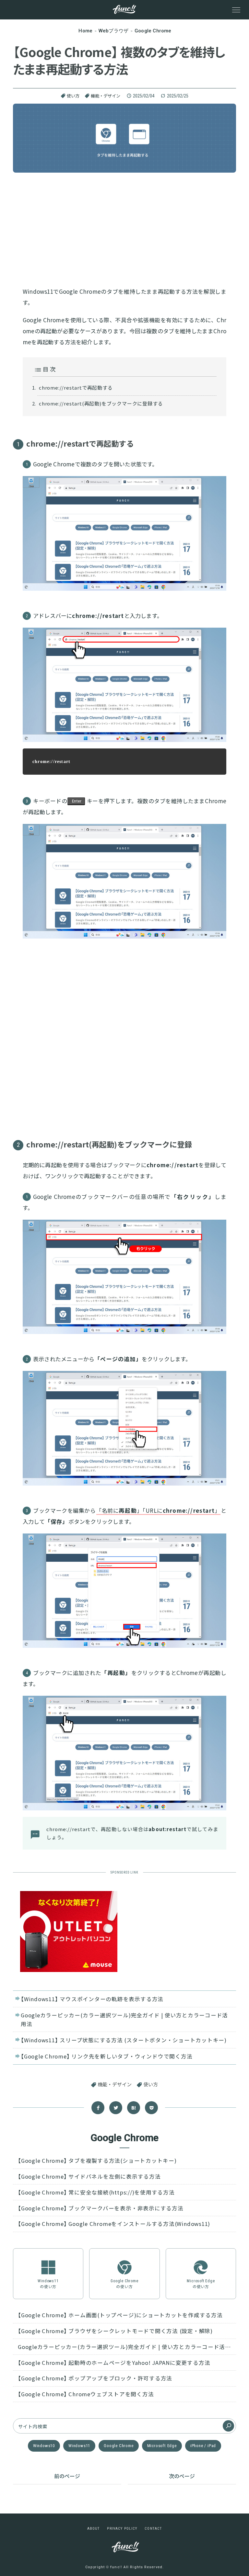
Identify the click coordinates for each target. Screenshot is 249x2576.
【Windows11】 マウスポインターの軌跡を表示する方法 (92, 1999)
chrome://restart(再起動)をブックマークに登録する (101, 403)
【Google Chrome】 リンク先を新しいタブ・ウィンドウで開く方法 (107, 2056)
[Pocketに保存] (151, 2108)
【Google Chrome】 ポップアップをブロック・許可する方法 (95, 2378)
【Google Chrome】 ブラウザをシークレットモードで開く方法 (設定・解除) (115, 2331)
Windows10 (44, 2446)
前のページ (67, 2476)
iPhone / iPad (203, 2446)
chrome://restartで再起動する (76, 388)
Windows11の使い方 (48, 2284)
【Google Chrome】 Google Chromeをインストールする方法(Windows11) (114, 2224)
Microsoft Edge (162, 2446)
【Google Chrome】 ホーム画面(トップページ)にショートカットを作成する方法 (120, 2315)
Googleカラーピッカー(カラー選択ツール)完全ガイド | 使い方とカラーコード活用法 (124, 2019)
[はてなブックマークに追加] (134, 2108)
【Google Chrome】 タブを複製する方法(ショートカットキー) (97, 2160)
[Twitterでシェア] (116, 2108)
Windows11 (79, 2446)
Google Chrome (119, 2446)
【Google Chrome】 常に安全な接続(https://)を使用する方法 (96, 2192)
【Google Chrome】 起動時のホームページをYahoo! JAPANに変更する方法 (114, 2363)
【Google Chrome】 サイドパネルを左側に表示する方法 (89, 2176)
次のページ (182, 2476)
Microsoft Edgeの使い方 (201, 2284)
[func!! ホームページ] (124, 9)
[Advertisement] (124, 228)
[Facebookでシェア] (98, 2108)
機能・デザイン (106, 96)
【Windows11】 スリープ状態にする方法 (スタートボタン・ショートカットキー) (124, 2040)
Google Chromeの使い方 (124, 2284)
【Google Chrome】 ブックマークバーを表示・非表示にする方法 (101, 2208)
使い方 (73, 96)
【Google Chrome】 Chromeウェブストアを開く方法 (86, 2394)
